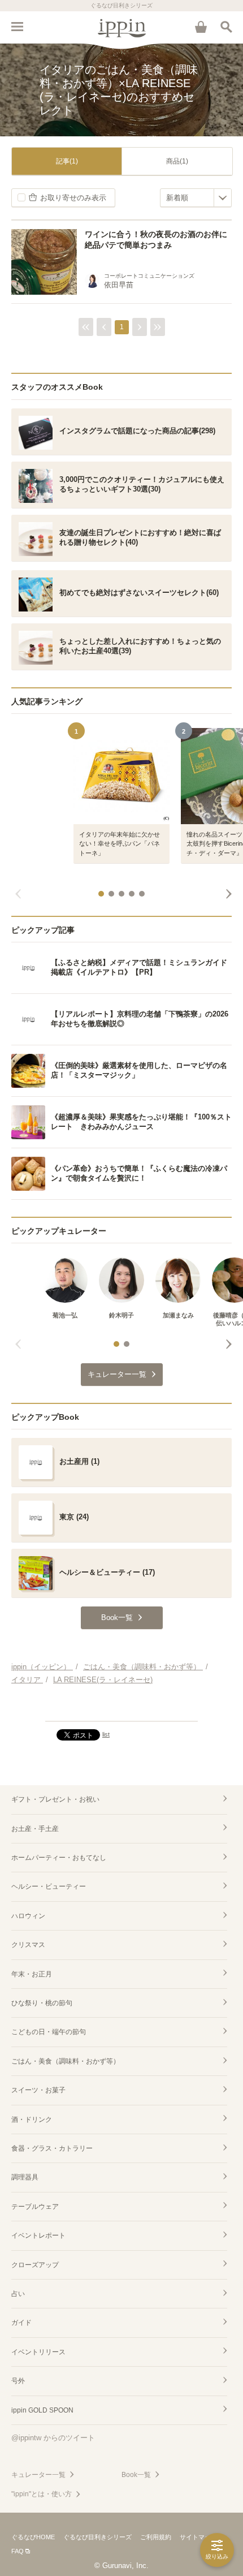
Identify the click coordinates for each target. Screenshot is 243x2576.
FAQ (18, 2551)
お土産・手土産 (35, 1829)
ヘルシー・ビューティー (49, 1886)
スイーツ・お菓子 (38, 2090)
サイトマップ (198, 2537)
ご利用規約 (156, 2537)
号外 (18, 2381)
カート (201, 27)
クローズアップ (35, 2265)
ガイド (21, 2323)
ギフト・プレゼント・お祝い (55, 1799)
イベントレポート (38, 2235)
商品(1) (177, 161)
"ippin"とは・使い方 (42, 2494)
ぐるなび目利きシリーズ (97, 2537)
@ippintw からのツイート (53, 2438)
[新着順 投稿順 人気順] (196, 198)
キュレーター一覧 (38, 2475)
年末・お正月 (32, 1974)
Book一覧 (136, 2475)
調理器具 (25, 2177)
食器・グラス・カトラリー (52, 2148)
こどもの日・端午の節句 (49, 2032)
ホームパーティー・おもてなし (59, 1858)
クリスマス (28, 1945)
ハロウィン (28, 1916)
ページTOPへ (121, 1708)
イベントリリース (38, 2352)
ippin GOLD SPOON (42, 2410)
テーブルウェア (35, 2207)
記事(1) (67, 161)
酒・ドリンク (32, 2120)
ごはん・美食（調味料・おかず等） (66, 2061)
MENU (17, 27)
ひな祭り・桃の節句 (42, 2003)
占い (18, 2294)
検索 (226, 27)
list (106, 1734)
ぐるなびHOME (33, 2537)
